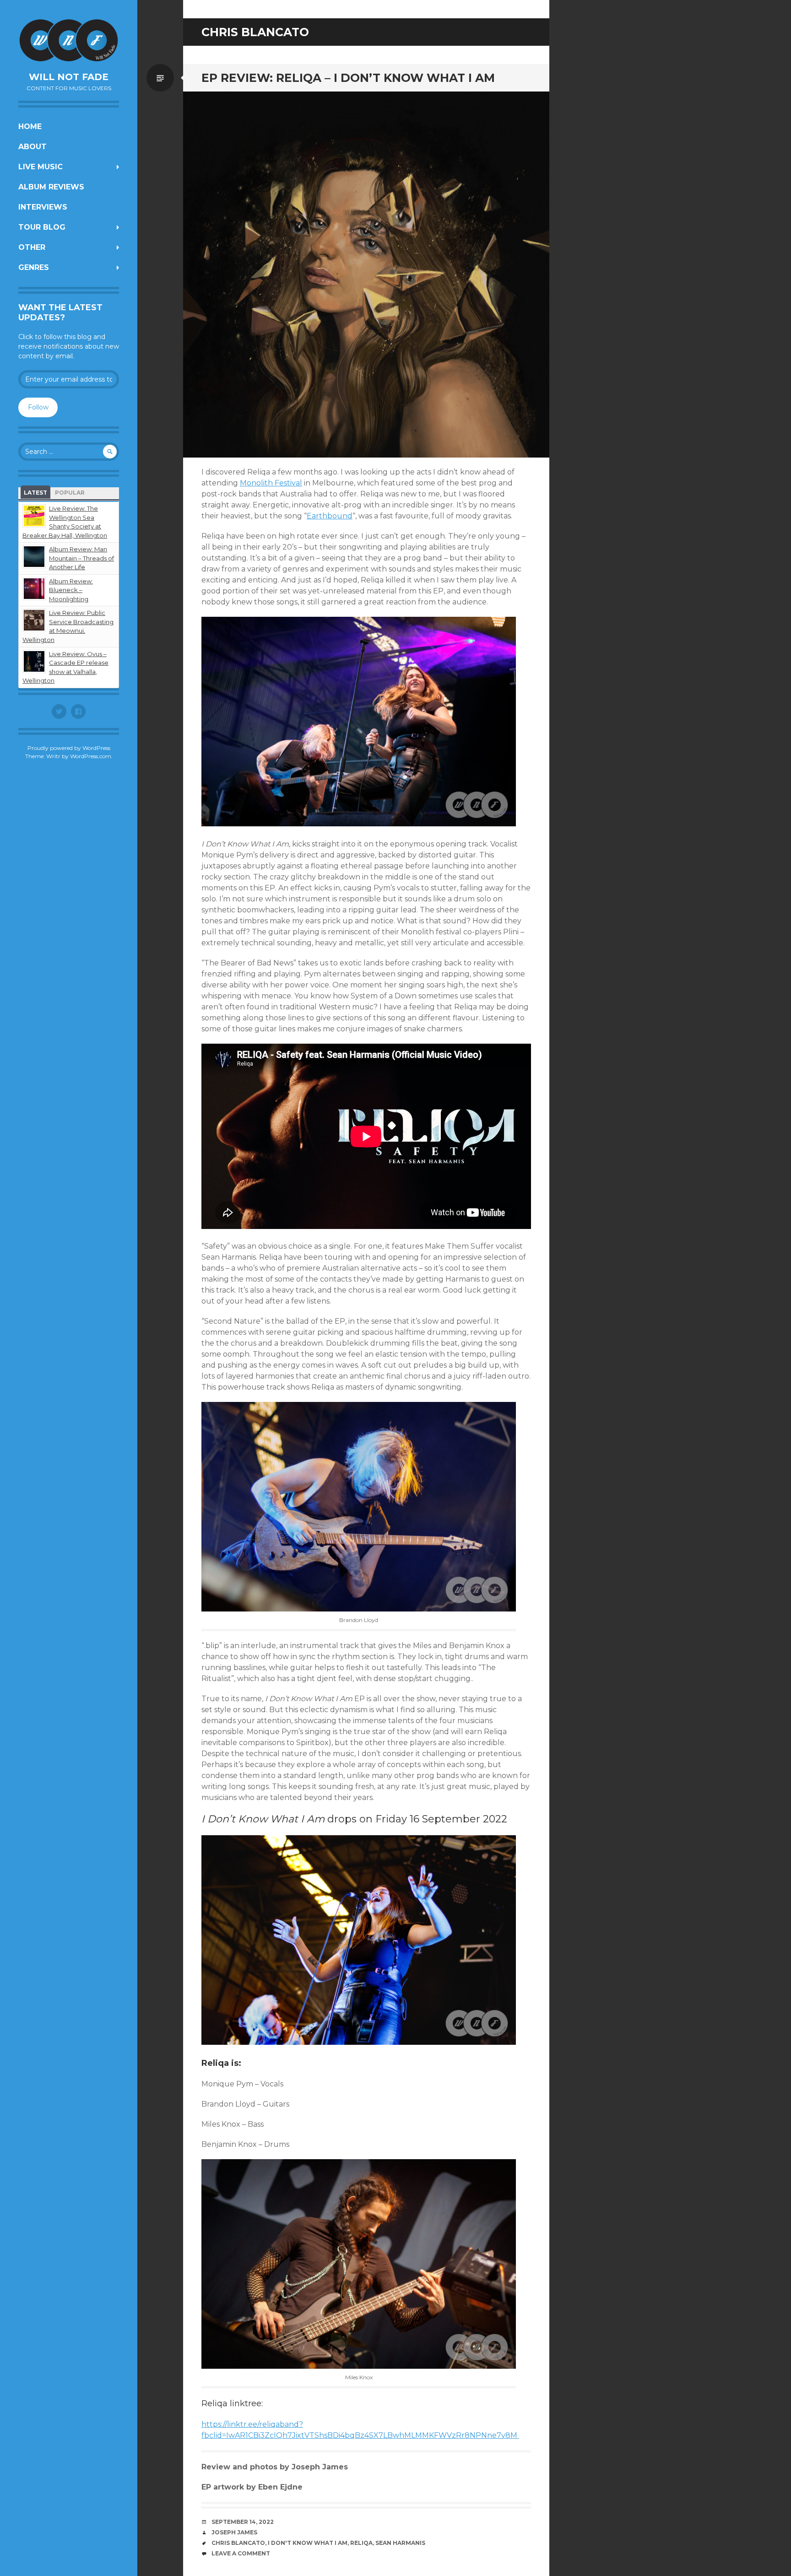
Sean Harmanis (400, 2543)
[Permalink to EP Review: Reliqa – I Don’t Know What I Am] (366, 275)
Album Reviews (51, 187)
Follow (38, 407)
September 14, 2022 (243, 2522)
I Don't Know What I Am (308, 2543)
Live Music (41, 167)
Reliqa (361, 2543)
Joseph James (234, 2532)
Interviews (43, 207)
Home (30, 127)
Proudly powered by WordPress (69, 748)
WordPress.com (91, 756)
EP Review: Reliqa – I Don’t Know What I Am (348, 78)
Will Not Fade (69, 77)
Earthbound (330, 516)
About (33, 147)
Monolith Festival (271, 483)
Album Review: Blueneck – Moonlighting (71, 590)
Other (32, 247)
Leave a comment (241, 2553)
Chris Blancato (238, 2543)
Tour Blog (42, 227)
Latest (35, 493)
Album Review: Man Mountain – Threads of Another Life (81, 558)
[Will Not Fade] (69, 40)
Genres (34, 267)
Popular (70, 493)
